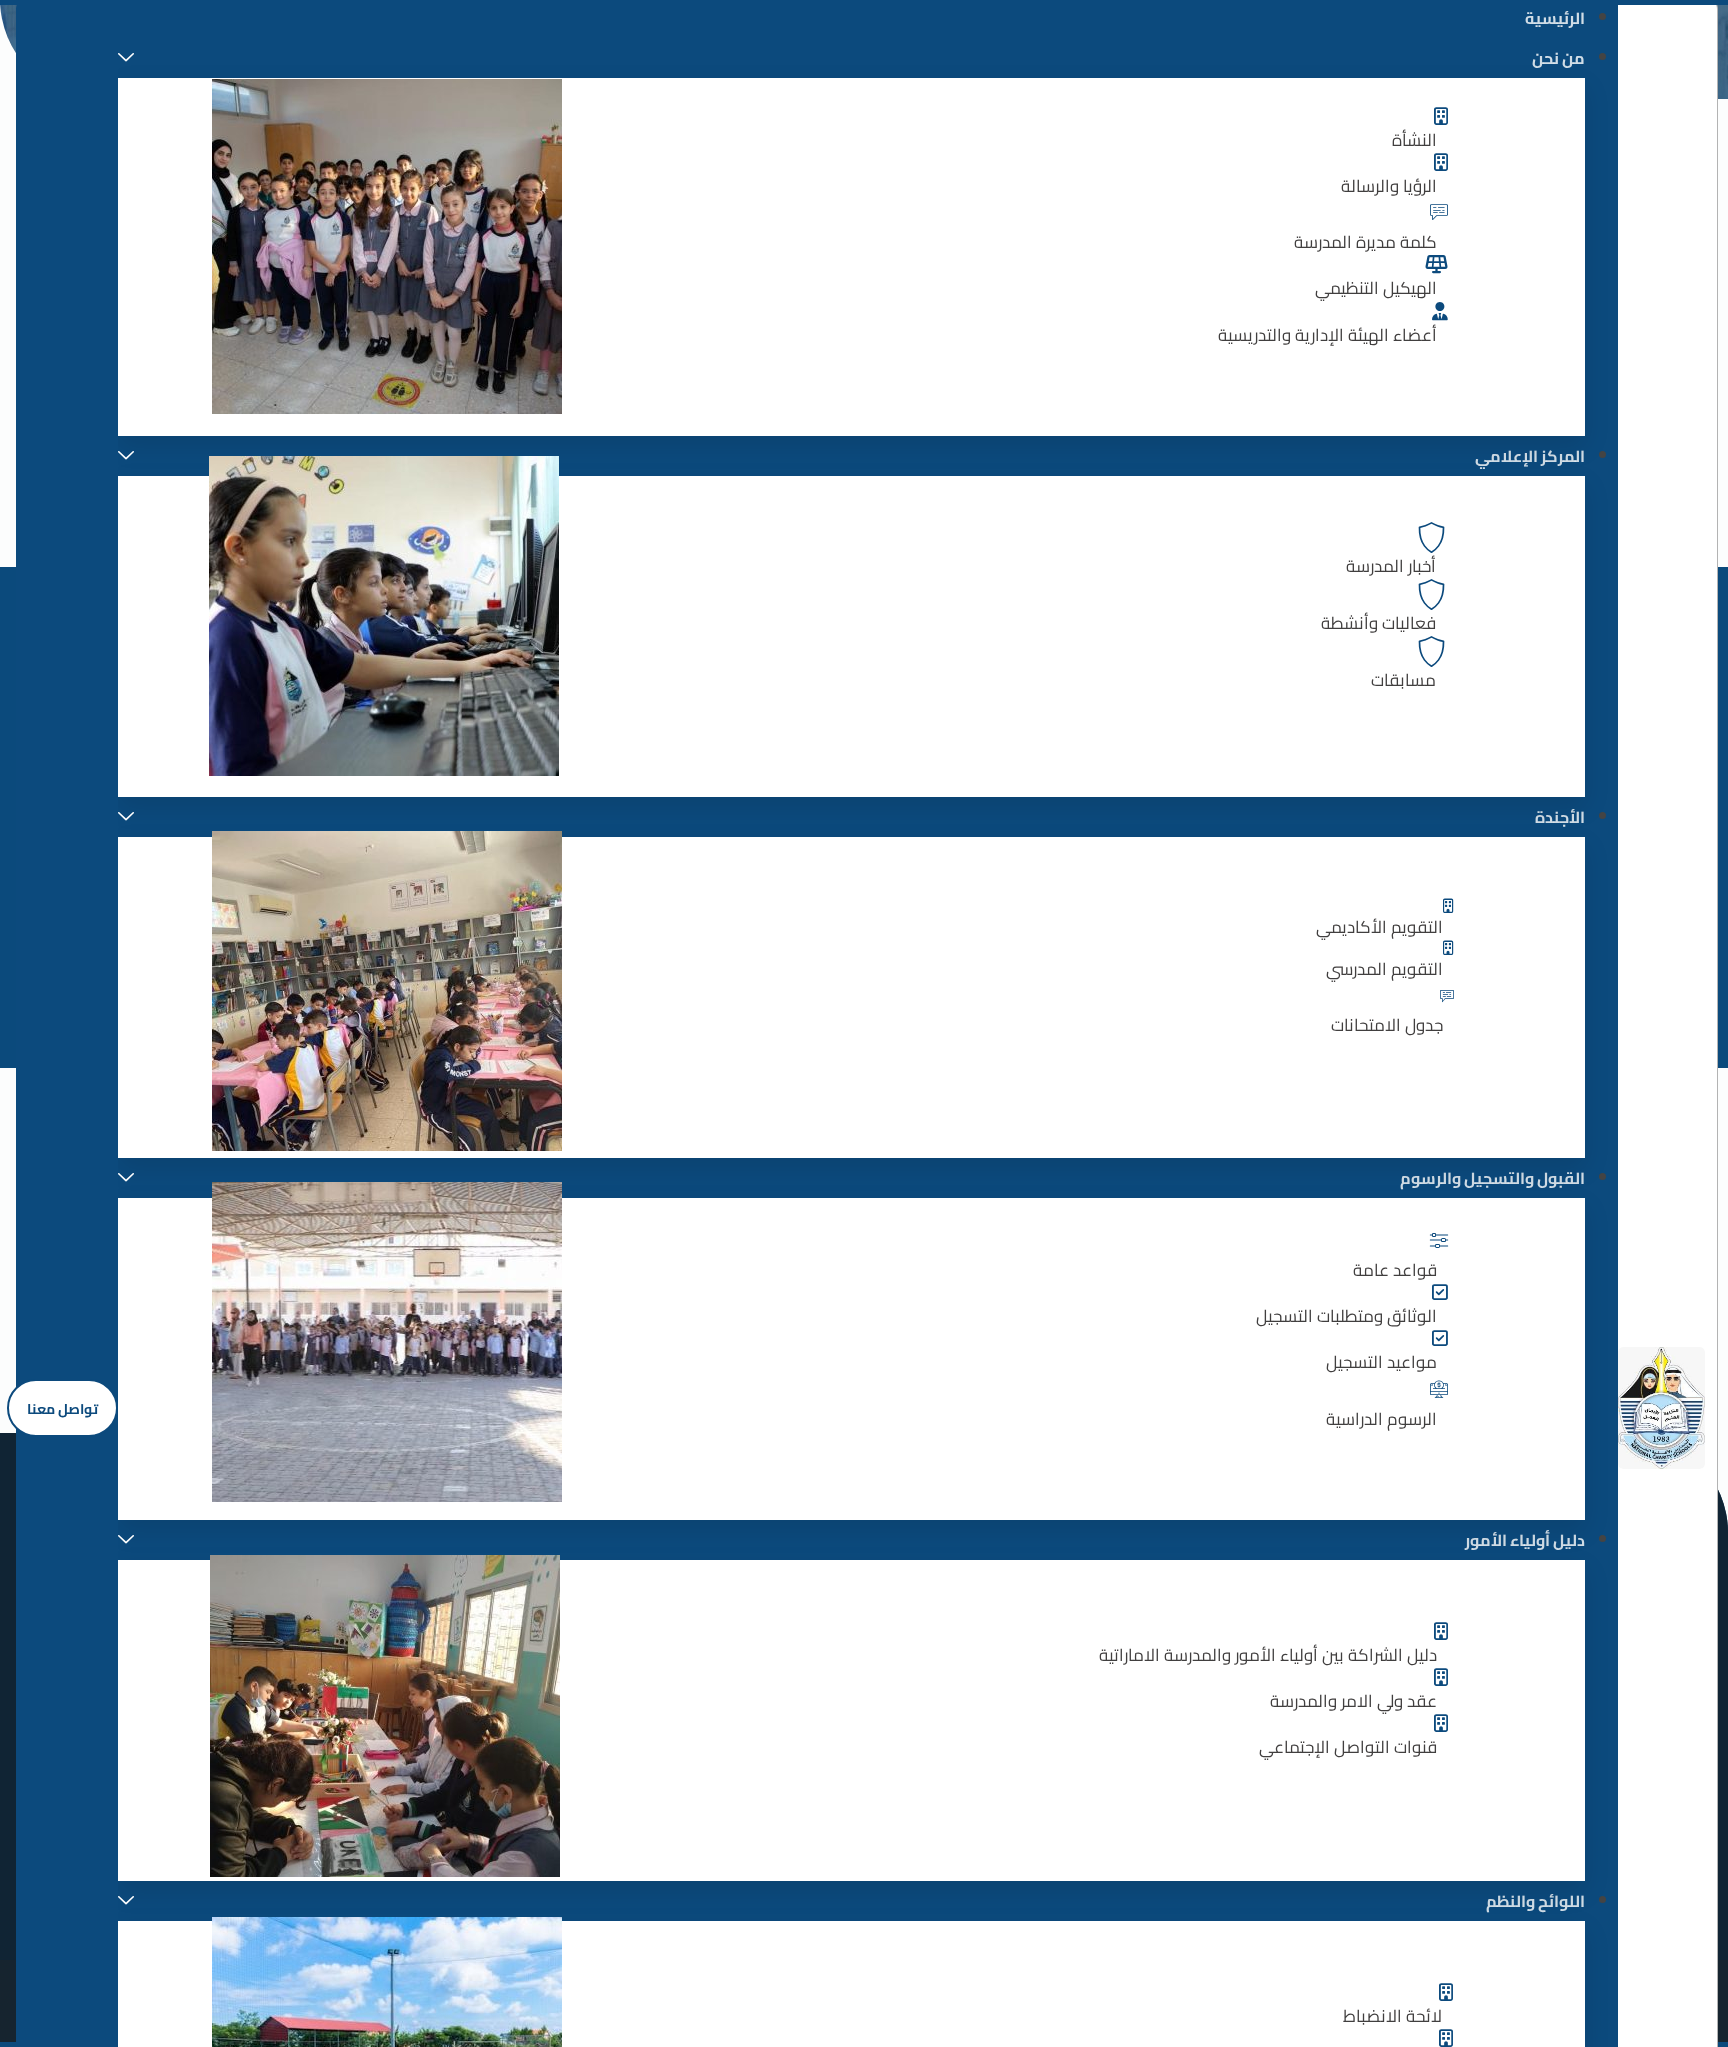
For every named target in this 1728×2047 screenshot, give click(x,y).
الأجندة (1560, 817)
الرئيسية (1555, 18)
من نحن (1558, 58)
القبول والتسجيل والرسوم (1492, 1178)
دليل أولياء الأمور (1525, 1540)
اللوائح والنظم (1535, 1901)
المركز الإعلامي (1530, 456)
